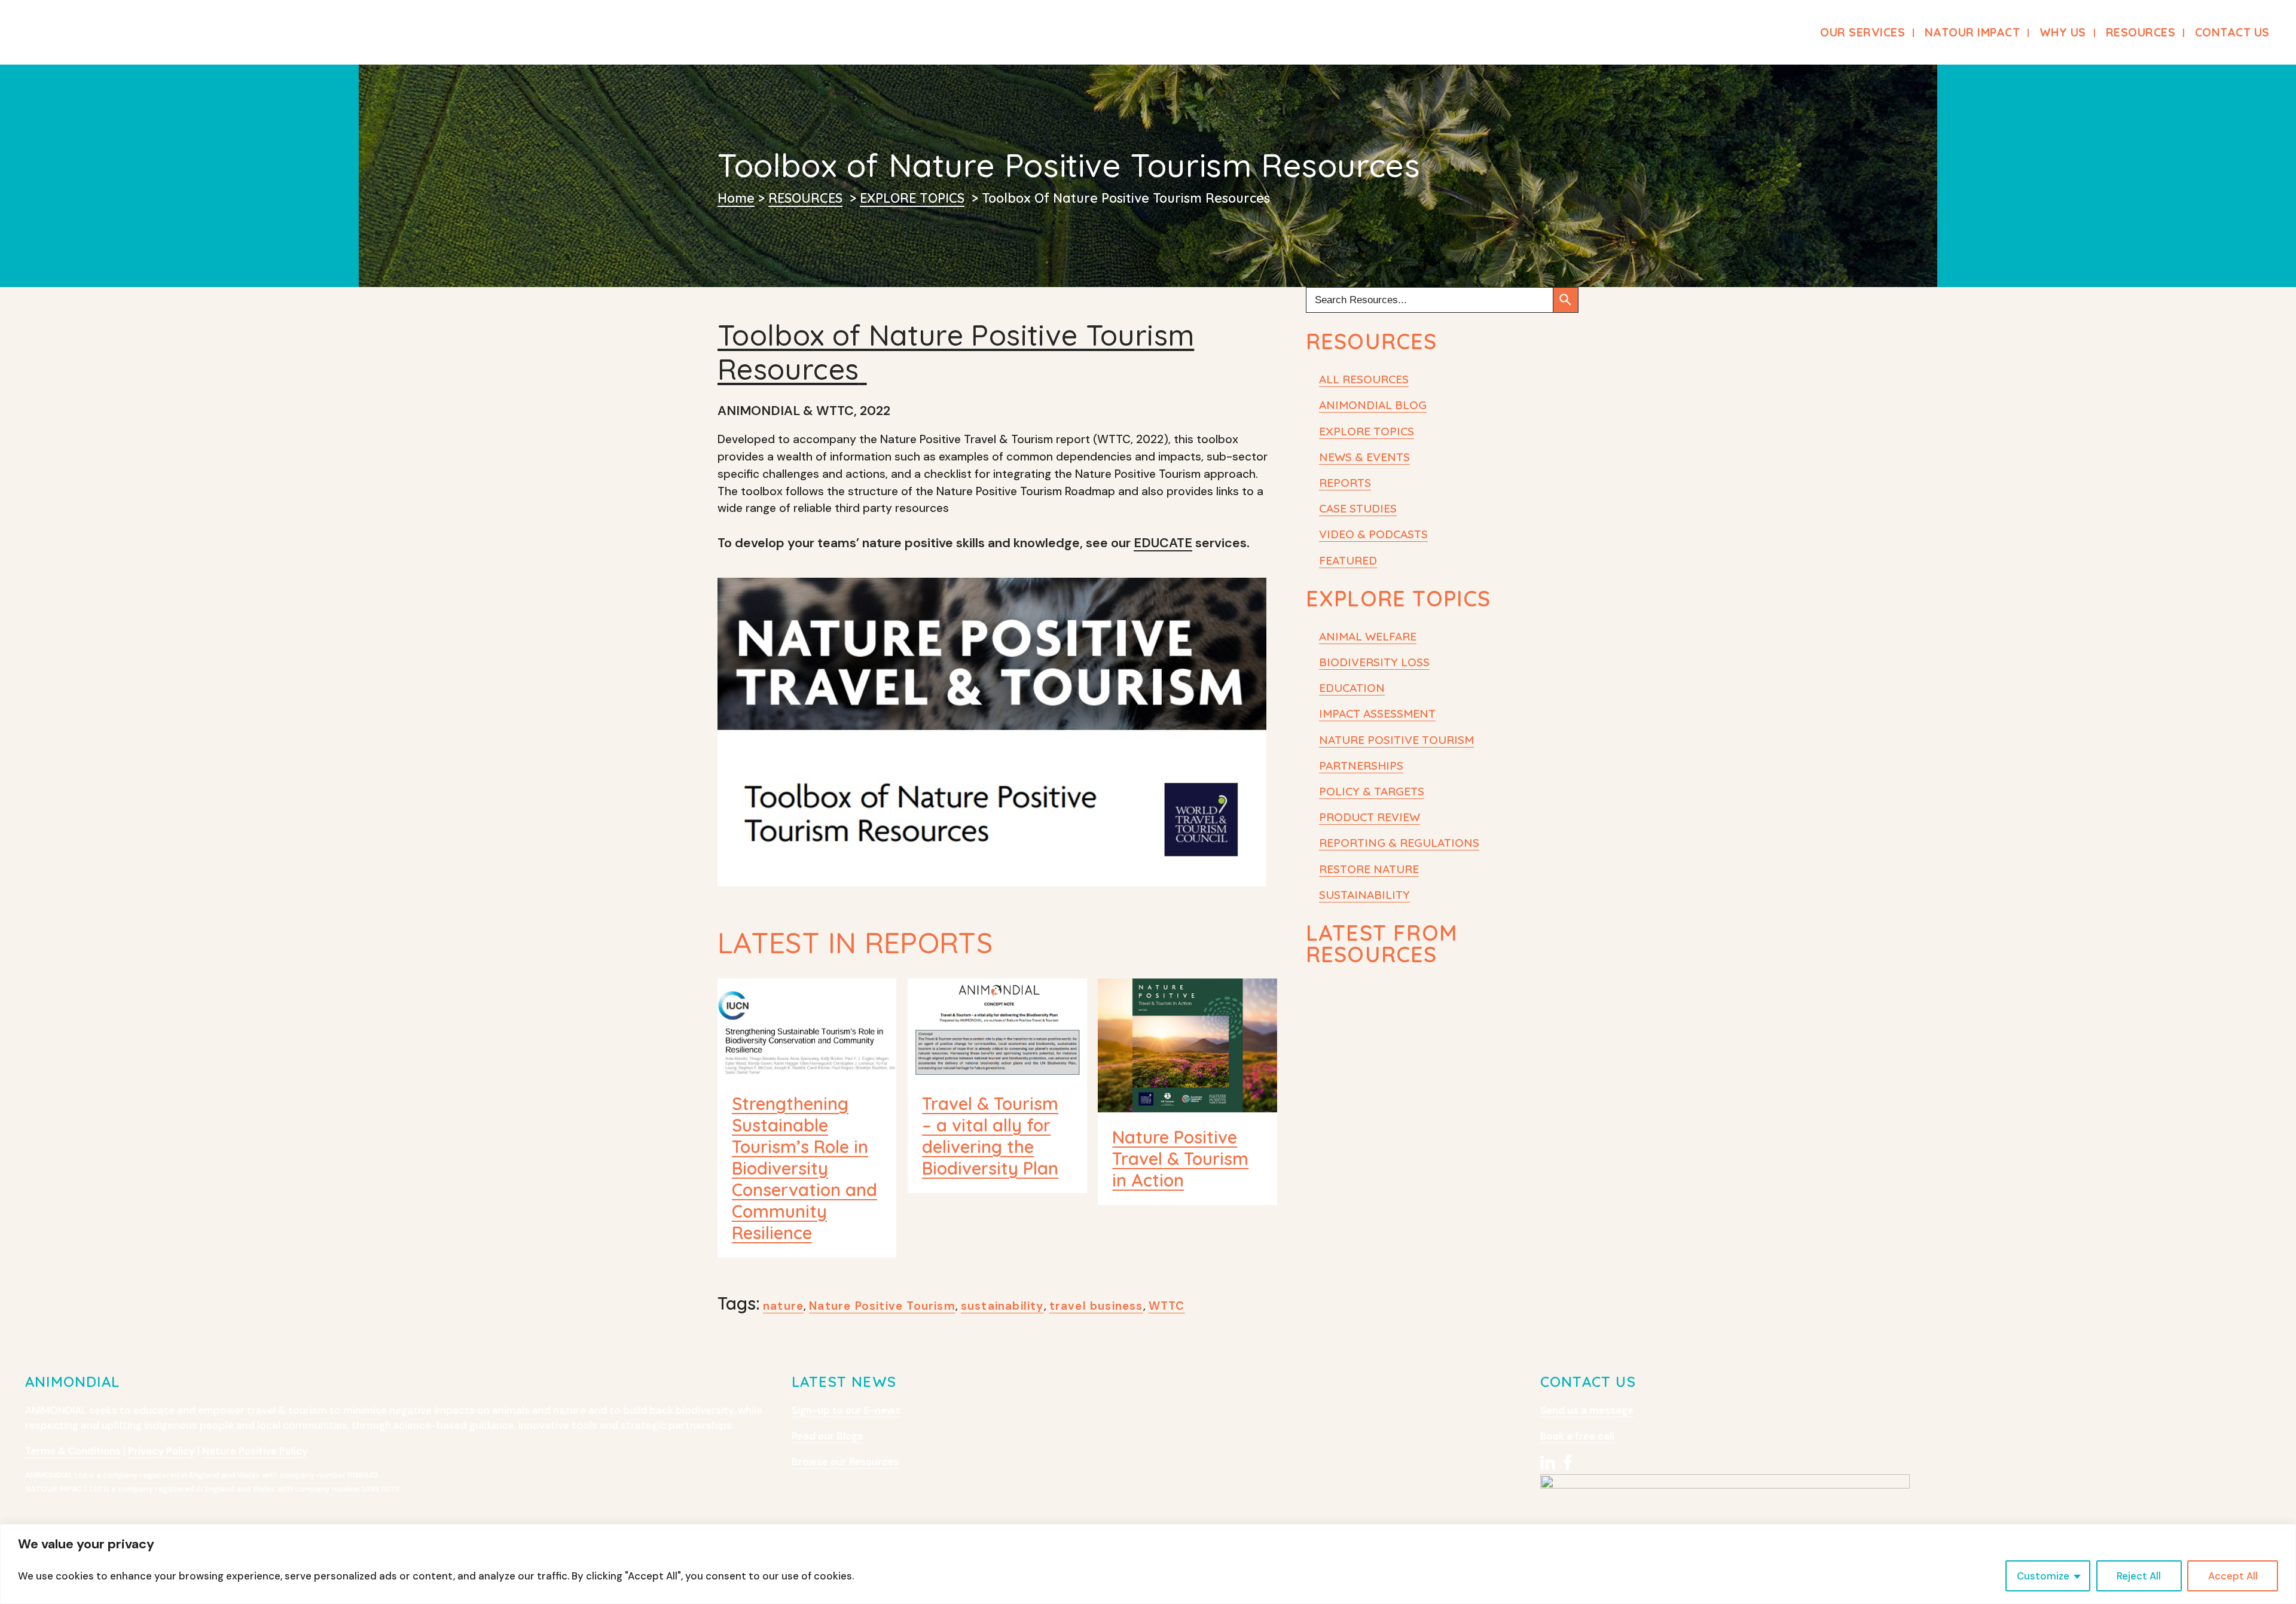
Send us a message (1587, 1410)
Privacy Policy (161, 1451)
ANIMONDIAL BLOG (1373, 405)
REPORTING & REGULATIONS (1399, 843)
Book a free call (1577, 1436)
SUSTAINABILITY (1364, 895)
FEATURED (1348, 560)
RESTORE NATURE (1369, 869)
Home (736, 198)
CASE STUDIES (1358, 508)
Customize (2043, 1576)
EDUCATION (1352, 688)
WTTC (1167, 1306)
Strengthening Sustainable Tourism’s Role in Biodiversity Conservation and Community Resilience (804, 1168)
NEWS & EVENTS (1364, 457)
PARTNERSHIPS (1361, 766)
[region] (1148, 1564)
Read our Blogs (827, 1436)
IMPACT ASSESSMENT (1377, 713)
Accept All (2233, 1576)
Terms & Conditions (73, 1451)
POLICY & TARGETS (1372, 791)
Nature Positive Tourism (882, 1306)
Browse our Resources (845, 1462)
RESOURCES (805, 198)
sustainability (1002, 1306)
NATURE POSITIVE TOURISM (1396, 740)
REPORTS (1345, 483)
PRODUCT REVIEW (1370, 817)
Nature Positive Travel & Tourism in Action (1180, 1158)
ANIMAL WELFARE (1368, 636)
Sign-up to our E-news (846, 1410)
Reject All (2139, 1576)
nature (783, 1306)
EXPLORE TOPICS (912, 198)
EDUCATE (1163, 543)
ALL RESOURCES (1364, 379)
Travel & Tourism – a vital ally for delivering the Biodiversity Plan (990, 1136)
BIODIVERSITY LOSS (1374, 662)
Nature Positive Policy (255, 1451)
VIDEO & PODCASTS (1373, 534)
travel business (1096, 1306)
